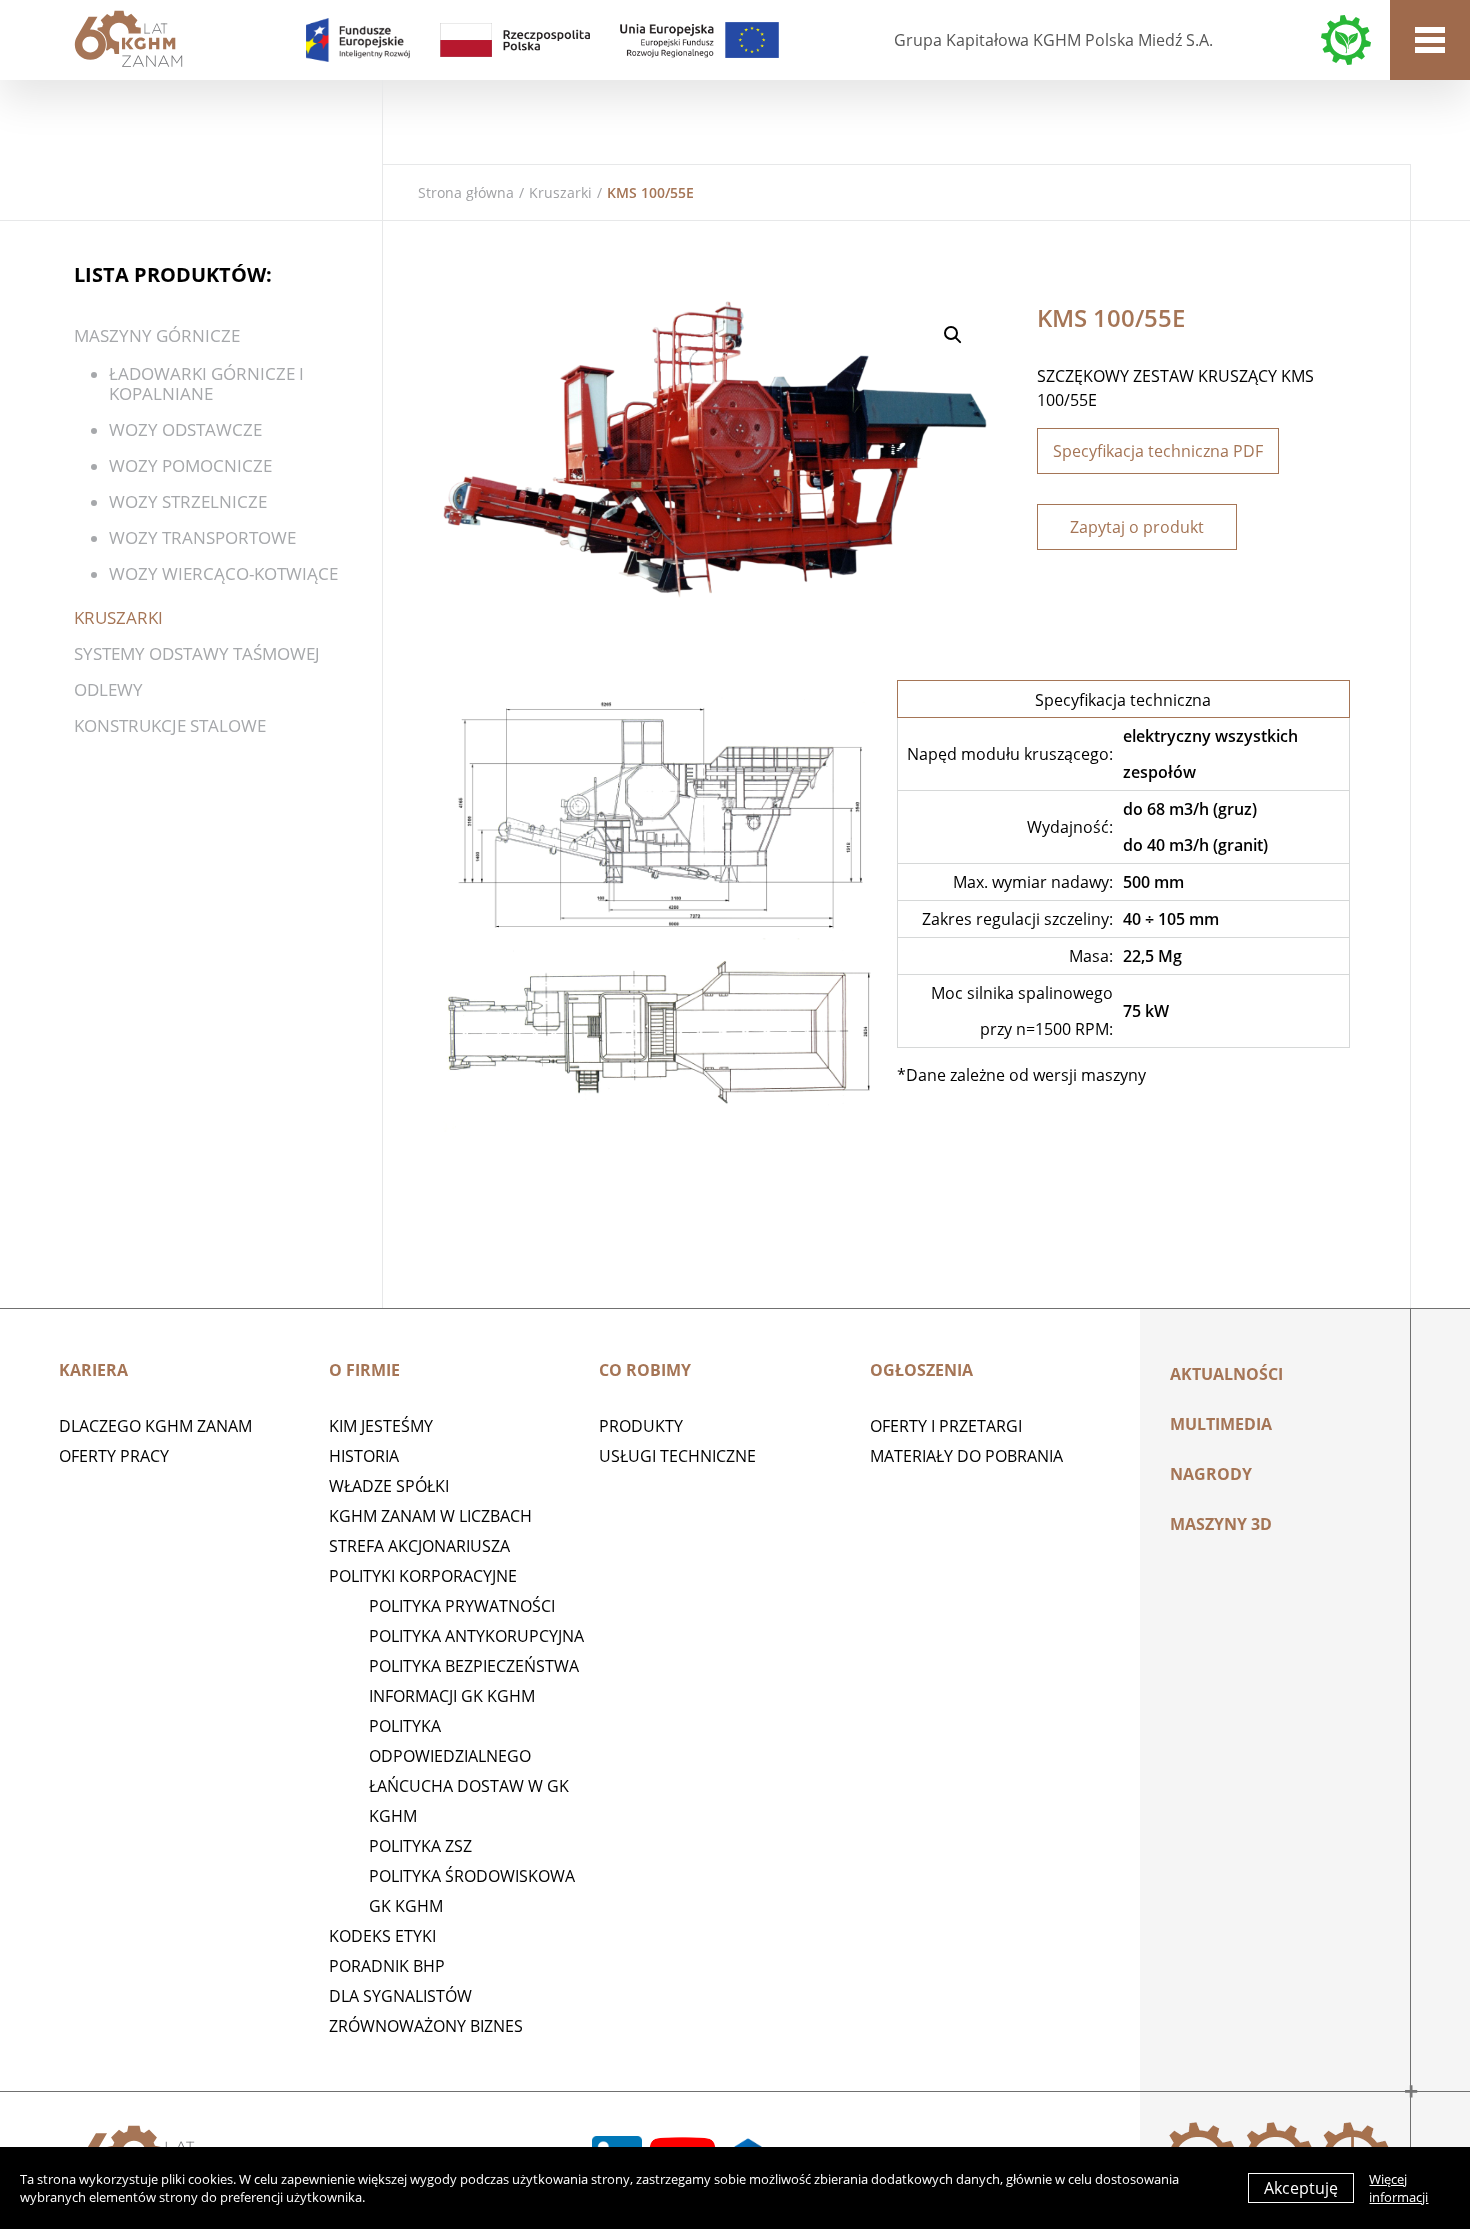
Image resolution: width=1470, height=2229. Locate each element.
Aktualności (1226, 1374)
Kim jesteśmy (381, 1426)
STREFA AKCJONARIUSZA (419, 1546)
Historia (364, 1456)
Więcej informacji (1398, 2188)
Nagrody (1211, 1474)
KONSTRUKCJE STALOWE (170, 725)
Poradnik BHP (387, 1966)
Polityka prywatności (462, 1606)
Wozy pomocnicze (190, 465)
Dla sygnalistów (400, 1996)
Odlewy (108, 689)
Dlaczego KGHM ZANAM (155, 1426)
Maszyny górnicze (157, 335)
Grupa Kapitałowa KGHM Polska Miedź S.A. (1053, 40)
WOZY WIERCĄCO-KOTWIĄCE (223, 573)
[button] (953, 335)
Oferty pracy (114, 1456)
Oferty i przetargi (946, 1426)
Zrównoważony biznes (426, 2026)
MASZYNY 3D (1221, 1524)
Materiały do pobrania (966, 1456)
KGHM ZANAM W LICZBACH (430, 1516)
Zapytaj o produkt (1137, 527)
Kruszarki (560, 192)
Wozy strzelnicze (188, 501)
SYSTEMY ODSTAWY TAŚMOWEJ (197, 653)
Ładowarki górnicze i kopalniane (206, 383)
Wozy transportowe (202, 537)
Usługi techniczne (677, 1456)
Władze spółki (389, 1486)
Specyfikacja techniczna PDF (1158, 451)
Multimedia (1221, 1424)
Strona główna (466, 192)
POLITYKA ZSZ (420, 1846)
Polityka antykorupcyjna (476, 1636)
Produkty (641, 1426)
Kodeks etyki (382, 1936)
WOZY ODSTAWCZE (185, 429)
